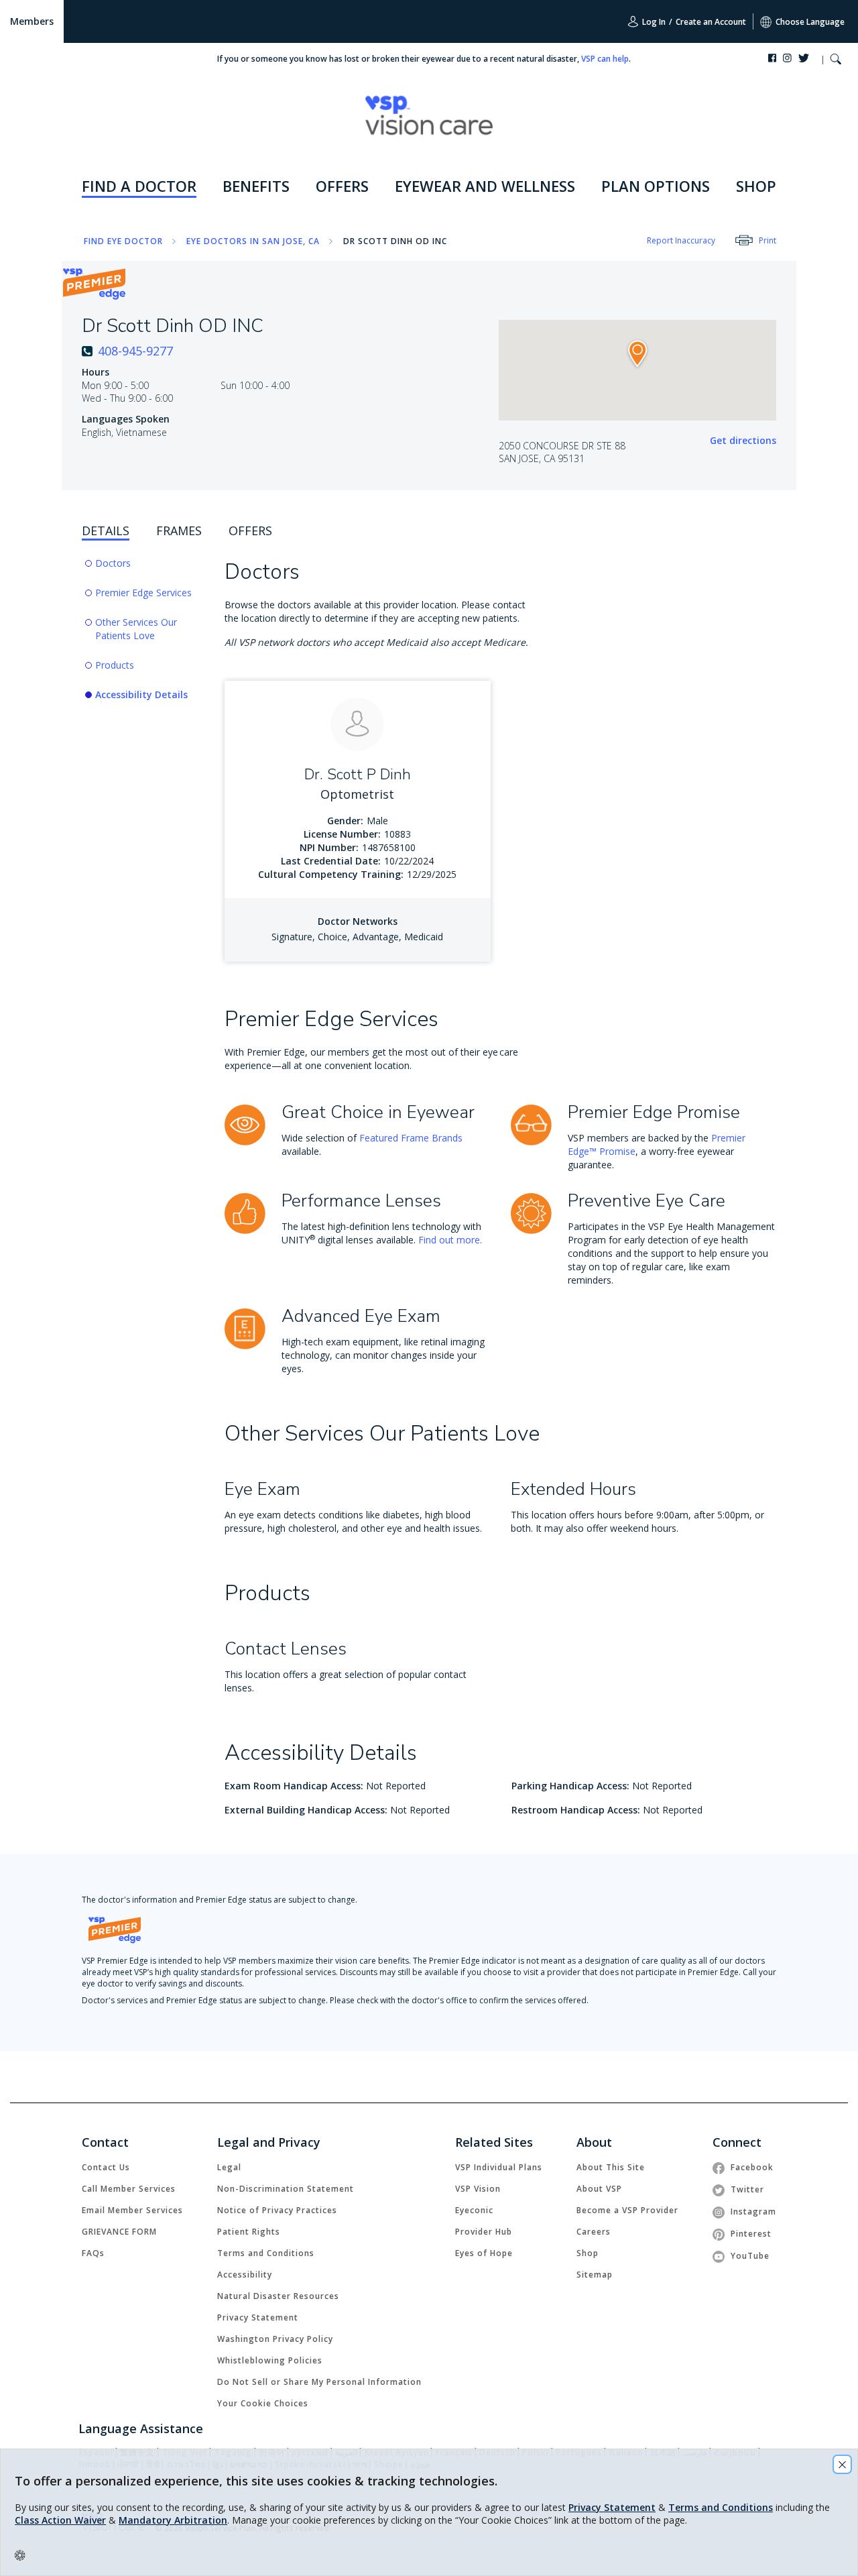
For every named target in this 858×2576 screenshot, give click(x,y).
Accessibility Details (141, 694)
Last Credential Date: (331, 861)
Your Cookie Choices (263, 2403)
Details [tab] (106, 530)
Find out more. (450, 1240)
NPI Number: (329, 847)
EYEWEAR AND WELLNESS (485, 186)
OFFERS (342, 186)
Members (32, 21)
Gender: (345, 821)
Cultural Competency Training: (331, 874)
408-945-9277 (135, 351)
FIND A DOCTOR (139, 186)
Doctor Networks (358, 921)
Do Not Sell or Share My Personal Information (319, 2382)
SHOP (756, 186)
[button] (836, 61)
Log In (653, 22)
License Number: (342, 834)
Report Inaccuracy (681, 240)
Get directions (743, 440)
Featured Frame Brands (411, 1138)
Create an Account (711, 22)
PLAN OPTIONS (656, 186)
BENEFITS (256, 186)
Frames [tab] (179, 530)
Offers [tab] (250, 530)
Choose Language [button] (810, 22)
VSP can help (605, 59)
